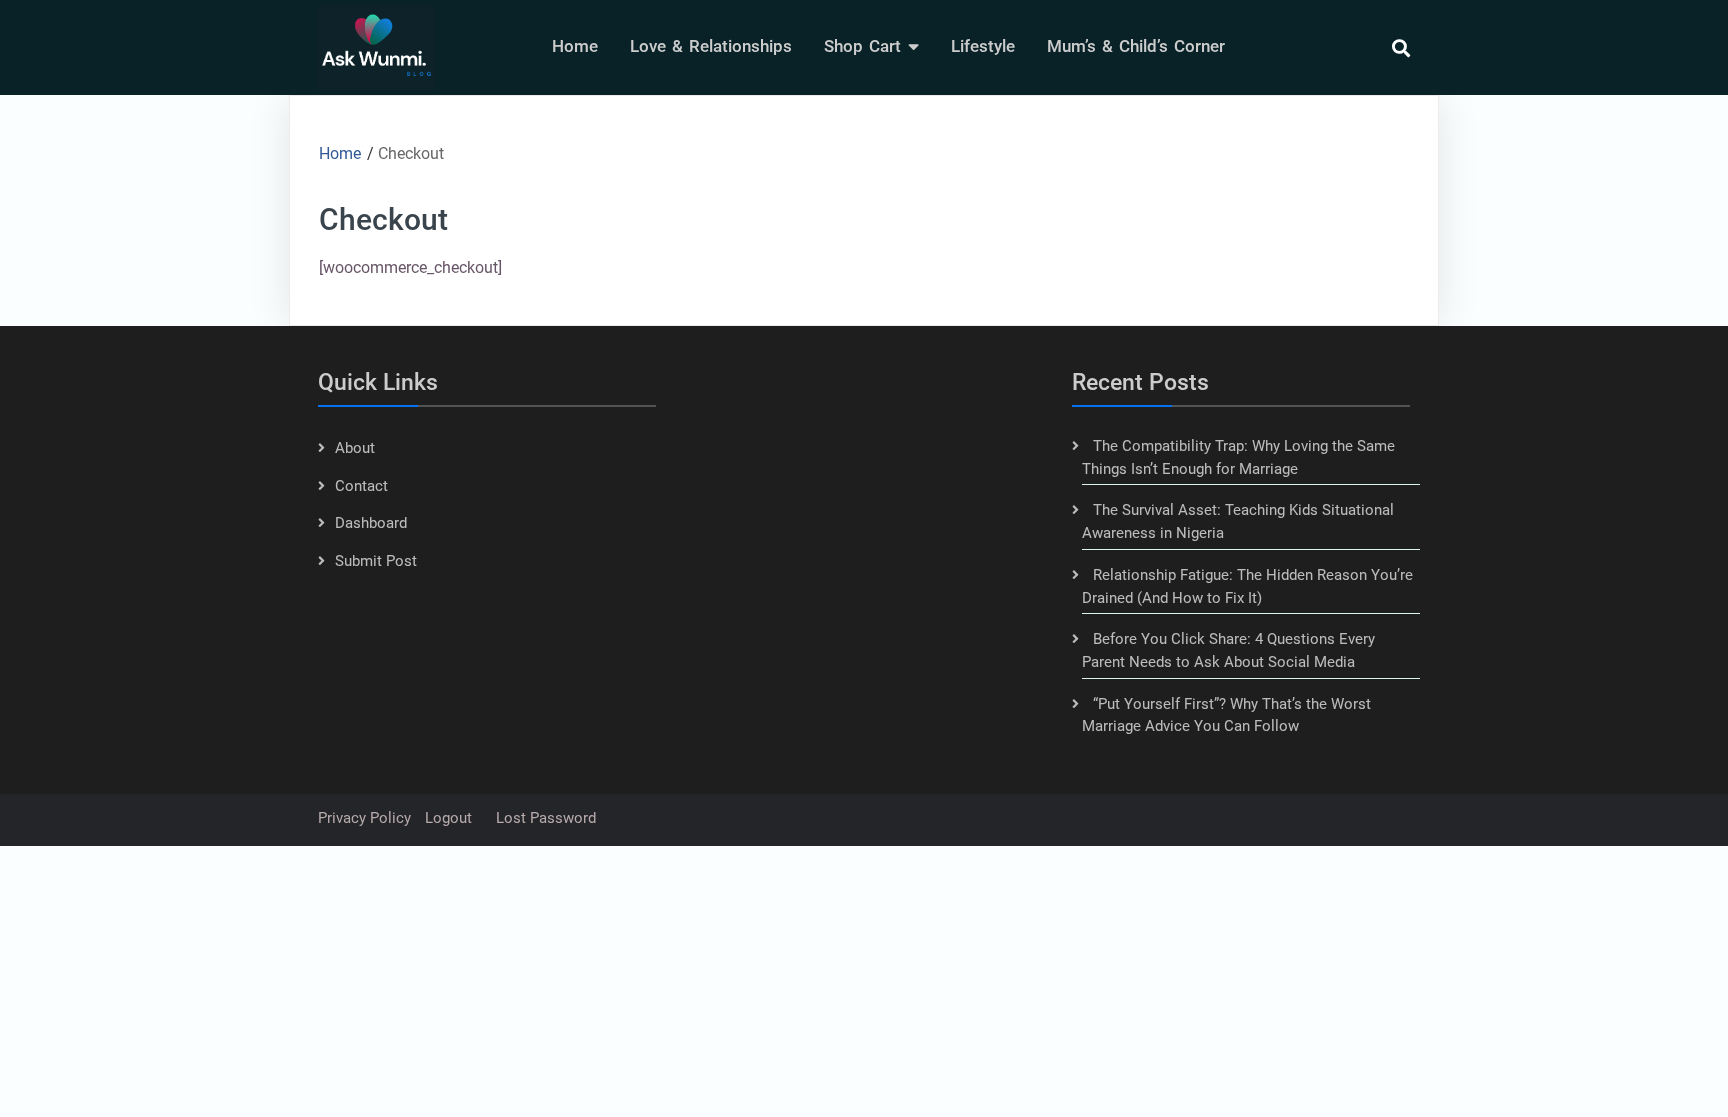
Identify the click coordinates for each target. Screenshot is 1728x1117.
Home (575, 46)
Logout (448, 818)
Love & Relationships (711, 46)
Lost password (546, 818)
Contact (361, 486)
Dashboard (371, 523)
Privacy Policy (364, 818)
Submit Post (376, 561)
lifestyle (983, 46)
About (355, 448)
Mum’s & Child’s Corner (1136, 46)
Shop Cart (862, 46)
